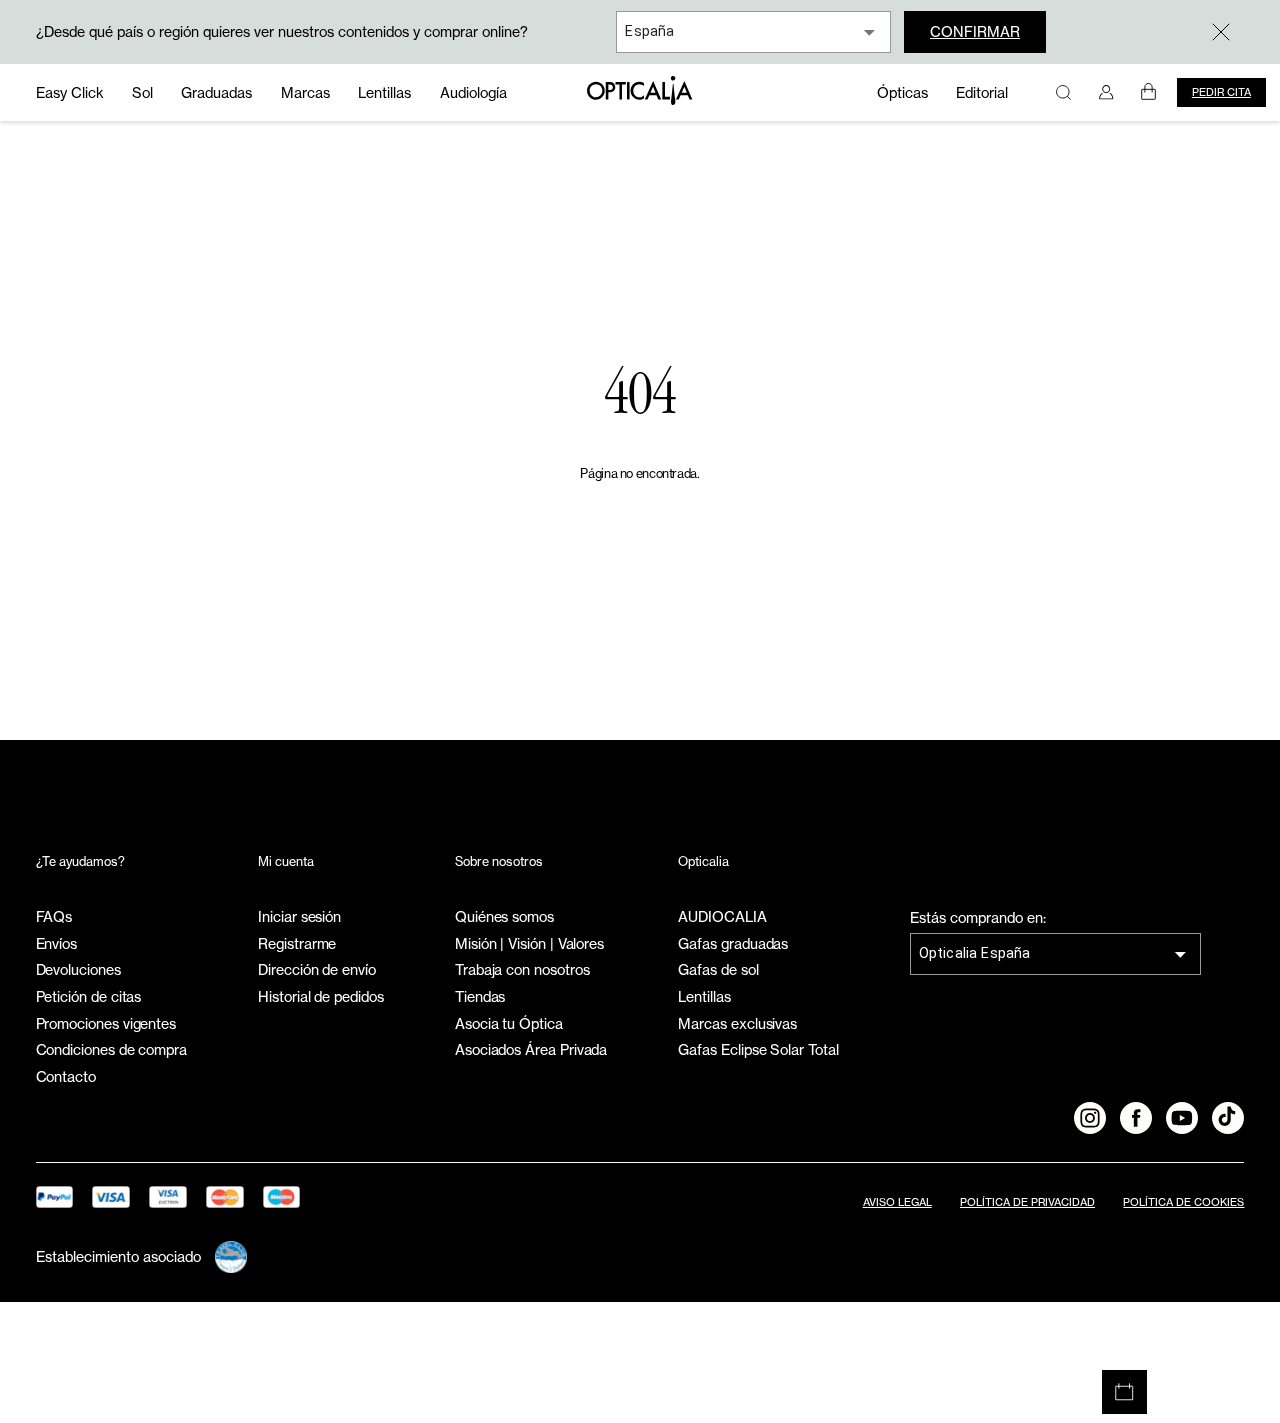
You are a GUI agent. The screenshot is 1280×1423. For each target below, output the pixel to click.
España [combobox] (649, 31)
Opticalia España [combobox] (975, 953)
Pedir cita (1221, 92)
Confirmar (975, 31)
